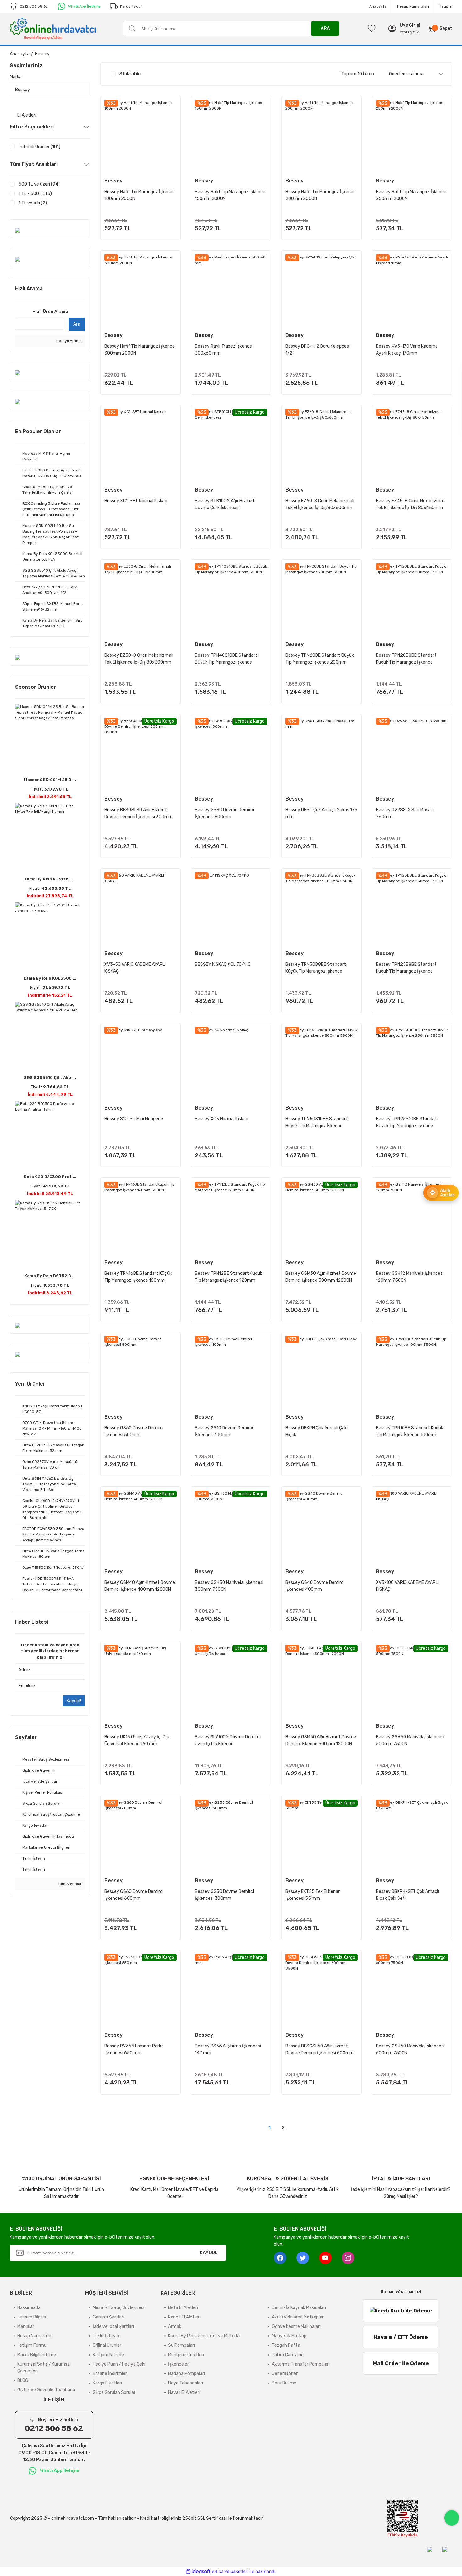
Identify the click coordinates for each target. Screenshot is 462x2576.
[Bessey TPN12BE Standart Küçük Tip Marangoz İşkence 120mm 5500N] (231, 1218)
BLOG (23, 2380)
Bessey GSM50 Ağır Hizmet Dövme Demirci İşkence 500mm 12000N (321, 1740)
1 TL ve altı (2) (33, 203)
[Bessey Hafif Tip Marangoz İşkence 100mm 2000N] (140, 136)
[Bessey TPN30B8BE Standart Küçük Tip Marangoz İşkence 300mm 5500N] (322, 909)
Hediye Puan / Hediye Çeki (119, 2364)
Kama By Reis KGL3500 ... (50, 978)
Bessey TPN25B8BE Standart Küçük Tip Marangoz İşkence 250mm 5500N (406, 968)
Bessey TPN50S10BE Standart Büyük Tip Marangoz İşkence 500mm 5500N (317, 1123)
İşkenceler (179, 2364)
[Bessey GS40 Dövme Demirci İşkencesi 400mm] (322, 1527)
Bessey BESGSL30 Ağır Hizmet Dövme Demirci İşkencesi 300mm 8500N (138, 814)
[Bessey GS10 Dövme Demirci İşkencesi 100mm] (231, 1372)
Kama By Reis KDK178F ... (50, 879)
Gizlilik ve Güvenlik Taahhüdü (46, 2390)
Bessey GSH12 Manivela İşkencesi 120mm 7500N (410, 1277)
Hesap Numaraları (413, 6)
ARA (325, 28)
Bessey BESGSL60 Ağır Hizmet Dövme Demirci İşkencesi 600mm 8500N (319, 2050)
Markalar (26, 2326)
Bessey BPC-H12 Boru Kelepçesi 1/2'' (318, 350)
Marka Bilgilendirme (37, 2355)
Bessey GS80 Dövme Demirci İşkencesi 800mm (224, 813)
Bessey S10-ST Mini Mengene (134, 1119)
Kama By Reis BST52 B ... (50, 1276)
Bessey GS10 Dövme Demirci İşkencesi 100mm (224, 1431)
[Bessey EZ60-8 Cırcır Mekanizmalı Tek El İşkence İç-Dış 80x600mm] (322, 445)
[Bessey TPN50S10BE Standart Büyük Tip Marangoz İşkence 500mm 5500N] (322, 1063)
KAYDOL (209, 2253)
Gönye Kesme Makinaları (296, 2326)
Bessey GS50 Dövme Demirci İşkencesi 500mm (134, 1431)
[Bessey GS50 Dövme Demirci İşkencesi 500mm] (140, 1372)
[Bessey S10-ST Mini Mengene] (140, 1063)
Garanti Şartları (108, 2317)
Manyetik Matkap (289, 2336)
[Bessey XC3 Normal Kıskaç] (231, 1063)
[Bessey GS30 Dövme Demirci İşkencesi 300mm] (231, 1836)
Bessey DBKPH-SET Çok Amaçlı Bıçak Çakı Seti (407, 1895)
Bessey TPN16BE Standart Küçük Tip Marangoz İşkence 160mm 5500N (138, 1277)
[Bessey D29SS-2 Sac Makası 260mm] (412, 754)
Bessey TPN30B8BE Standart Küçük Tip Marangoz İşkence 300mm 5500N (316, 968)
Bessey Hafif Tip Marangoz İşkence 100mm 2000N (140, 195)
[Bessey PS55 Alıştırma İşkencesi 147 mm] (231, 1990)
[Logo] (53, 28)
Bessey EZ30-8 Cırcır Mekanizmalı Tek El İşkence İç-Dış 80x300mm (139, 659)
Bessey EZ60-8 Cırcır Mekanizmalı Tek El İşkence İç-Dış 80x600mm (320, 504)
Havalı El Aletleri (184, 2392)
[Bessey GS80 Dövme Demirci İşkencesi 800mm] (231, 754)
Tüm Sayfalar (69, 1884)
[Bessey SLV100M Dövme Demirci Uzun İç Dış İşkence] (231, 1681)
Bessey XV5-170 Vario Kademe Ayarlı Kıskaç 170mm (407, 350)
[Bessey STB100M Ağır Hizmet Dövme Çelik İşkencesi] (231, 445)
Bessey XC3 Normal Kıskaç (222, 1119)
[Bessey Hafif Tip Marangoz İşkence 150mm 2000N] (231, 136)
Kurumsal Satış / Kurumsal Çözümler (44, 2368)
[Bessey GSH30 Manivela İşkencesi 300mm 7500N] (231, 1527)
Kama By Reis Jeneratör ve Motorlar (205, 2336)
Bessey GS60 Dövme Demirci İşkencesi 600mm (134, 1895)
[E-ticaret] (230, 2572)
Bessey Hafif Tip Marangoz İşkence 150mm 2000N (230, 195)
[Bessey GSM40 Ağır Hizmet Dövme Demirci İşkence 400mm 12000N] (140, 1527)
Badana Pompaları (187, 2374)
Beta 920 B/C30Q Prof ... (50, 1177)
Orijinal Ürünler (107, 2345)
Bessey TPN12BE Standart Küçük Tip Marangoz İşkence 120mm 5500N (228, 1277)
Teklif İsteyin (106, 2336)
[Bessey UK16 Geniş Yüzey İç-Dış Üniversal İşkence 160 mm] (140, 1681)
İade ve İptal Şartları (113, 2326)
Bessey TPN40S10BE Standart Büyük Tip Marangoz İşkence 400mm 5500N (226, 659)
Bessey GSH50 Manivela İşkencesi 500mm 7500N (410, 1740)
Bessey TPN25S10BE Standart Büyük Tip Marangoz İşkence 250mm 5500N (407, 1123)
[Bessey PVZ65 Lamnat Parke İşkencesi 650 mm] (140, 1990)
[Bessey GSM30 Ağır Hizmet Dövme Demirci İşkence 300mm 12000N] (322, 1218)
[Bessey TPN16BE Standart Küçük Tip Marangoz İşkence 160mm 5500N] (140, 1218)
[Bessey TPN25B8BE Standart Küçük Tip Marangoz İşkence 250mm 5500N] (412, 909)
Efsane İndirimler (110, 2374)
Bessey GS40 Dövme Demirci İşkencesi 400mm (315, 1586)
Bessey (42, 54)
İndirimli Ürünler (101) (39, 147)
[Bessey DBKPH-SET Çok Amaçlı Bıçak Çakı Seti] (412, 1836)
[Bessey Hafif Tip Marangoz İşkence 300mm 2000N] (140, 291)
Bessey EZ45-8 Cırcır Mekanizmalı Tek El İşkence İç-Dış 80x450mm (410, 504)
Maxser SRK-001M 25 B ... (50, 780)
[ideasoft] (198, 2571)
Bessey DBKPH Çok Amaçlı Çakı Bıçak (316, 1431)
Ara (77, 324)
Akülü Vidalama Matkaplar (298, 2317)
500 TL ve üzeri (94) (39, 184)
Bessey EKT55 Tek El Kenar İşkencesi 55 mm (313, 1895)
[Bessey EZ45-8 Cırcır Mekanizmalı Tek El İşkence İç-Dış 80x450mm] (412, 445)
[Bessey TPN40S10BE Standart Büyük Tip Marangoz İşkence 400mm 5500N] (231, 600)
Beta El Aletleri (183, 2308)
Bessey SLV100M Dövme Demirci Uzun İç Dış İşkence (228, 1740)
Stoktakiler (131, 74)
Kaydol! (74, 1701)
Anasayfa (378, 6)
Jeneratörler (285, 2374)
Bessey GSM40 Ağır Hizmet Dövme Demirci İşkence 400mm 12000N (140, 1586)
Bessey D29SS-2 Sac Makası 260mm (405, 813)
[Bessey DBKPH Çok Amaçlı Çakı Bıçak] (322, 1372)
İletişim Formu (32, 2345)
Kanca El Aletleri (184, 2317)
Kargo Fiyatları (107, 2383)
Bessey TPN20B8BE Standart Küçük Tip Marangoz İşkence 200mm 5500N (406, 659)
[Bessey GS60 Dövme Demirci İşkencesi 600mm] (140, 1836)
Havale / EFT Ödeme (401, 2337)
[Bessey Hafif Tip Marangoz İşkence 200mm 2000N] (322, 136)
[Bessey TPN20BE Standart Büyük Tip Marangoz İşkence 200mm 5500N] (322, 600)
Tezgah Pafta (286, 2345)
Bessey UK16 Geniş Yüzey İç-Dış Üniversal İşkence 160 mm (137, 1740)
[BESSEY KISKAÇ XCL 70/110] (231, 909)
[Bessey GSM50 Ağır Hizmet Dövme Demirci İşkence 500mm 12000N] (322, 1681)
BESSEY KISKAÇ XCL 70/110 (223, 964)
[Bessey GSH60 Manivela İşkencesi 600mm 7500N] (412, 1990)
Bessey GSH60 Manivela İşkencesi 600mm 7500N (410, 2049)
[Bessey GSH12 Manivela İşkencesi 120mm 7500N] (412, 1218)
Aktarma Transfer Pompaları (301, 2364)
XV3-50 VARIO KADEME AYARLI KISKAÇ (135, 968)
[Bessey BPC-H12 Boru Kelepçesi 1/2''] (322, 291)
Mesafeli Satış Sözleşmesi (119, 2308)
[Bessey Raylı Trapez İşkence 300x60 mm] (231, 291)
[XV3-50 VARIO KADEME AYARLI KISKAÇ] (140, 909)
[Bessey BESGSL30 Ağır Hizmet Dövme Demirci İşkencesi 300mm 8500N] (140, 754)
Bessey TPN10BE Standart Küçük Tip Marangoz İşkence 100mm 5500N (410, 1432)
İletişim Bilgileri (32, 2317)
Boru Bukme (284, 2383)
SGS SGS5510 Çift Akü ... (50, 1077)
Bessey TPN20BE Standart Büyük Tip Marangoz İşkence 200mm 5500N (320, 659)
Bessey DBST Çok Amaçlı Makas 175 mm (321, 813)
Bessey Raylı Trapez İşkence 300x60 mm (223, 350)
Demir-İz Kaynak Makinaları (299, 2308)
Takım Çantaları (288, 2355)
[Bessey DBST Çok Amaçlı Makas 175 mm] (322, 754)
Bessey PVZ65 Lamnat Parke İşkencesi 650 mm (134, 2049)
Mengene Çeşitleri (186, 2355)
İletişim (446, 6)
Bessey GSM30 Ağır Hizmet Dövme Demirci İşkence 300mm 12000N (321, 1277)
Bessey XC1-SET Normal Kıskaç (136, 501)
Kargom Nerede (108, 2355)
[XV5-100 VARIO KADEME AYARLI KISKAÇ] (412, 1527)
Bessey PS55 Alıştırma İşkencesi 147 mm (228, 2049)
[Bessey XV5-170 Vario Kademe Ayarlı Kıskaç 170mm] (412, 291)
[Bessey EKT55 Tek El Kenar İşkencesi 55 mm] (322, 1836)
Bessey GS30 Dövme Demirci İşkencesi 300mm (224, 1895)
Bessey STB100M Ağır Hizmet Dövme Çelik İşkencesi (225, 504)
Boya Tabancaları (186, 2383)
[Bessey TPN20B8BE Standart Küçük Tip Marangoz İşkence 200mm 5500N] (412, 600)
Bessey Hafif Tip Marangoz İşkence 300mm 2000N (140, 350)
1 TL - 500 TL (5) (35, 194)
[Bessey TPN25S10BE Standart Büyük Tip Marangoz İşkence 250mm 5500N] (412, 1063)
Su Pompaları (181, 2345)
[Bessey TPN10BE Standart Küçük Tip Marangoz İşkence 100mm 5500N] (412, 1372)
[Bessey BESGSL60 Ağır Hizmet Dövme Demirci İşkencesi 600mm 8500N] (322, 1990)
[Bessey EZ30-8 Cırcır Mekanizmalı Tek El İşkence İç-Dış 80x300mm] (140, 600)
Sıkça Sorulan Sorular (114, 2392)
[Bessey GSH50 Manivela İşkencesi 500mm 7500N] (412, 1681)
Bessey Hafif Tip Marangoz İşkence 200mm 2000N (321, 195)
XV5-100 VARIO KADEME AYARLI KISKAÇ (407, 1586)
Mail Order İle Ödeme (401, 2363)
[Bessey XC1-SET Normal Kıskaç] (140, 445)
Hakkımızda (29, 2308)
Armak (175, 2326)
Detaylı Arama (69, 341)
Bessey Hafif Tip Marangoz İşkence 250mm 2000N (411, 195)
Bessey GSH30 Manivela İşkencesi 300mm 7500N (229, 1586)
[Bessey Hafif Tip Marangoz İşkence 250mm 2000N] (412, 136)
